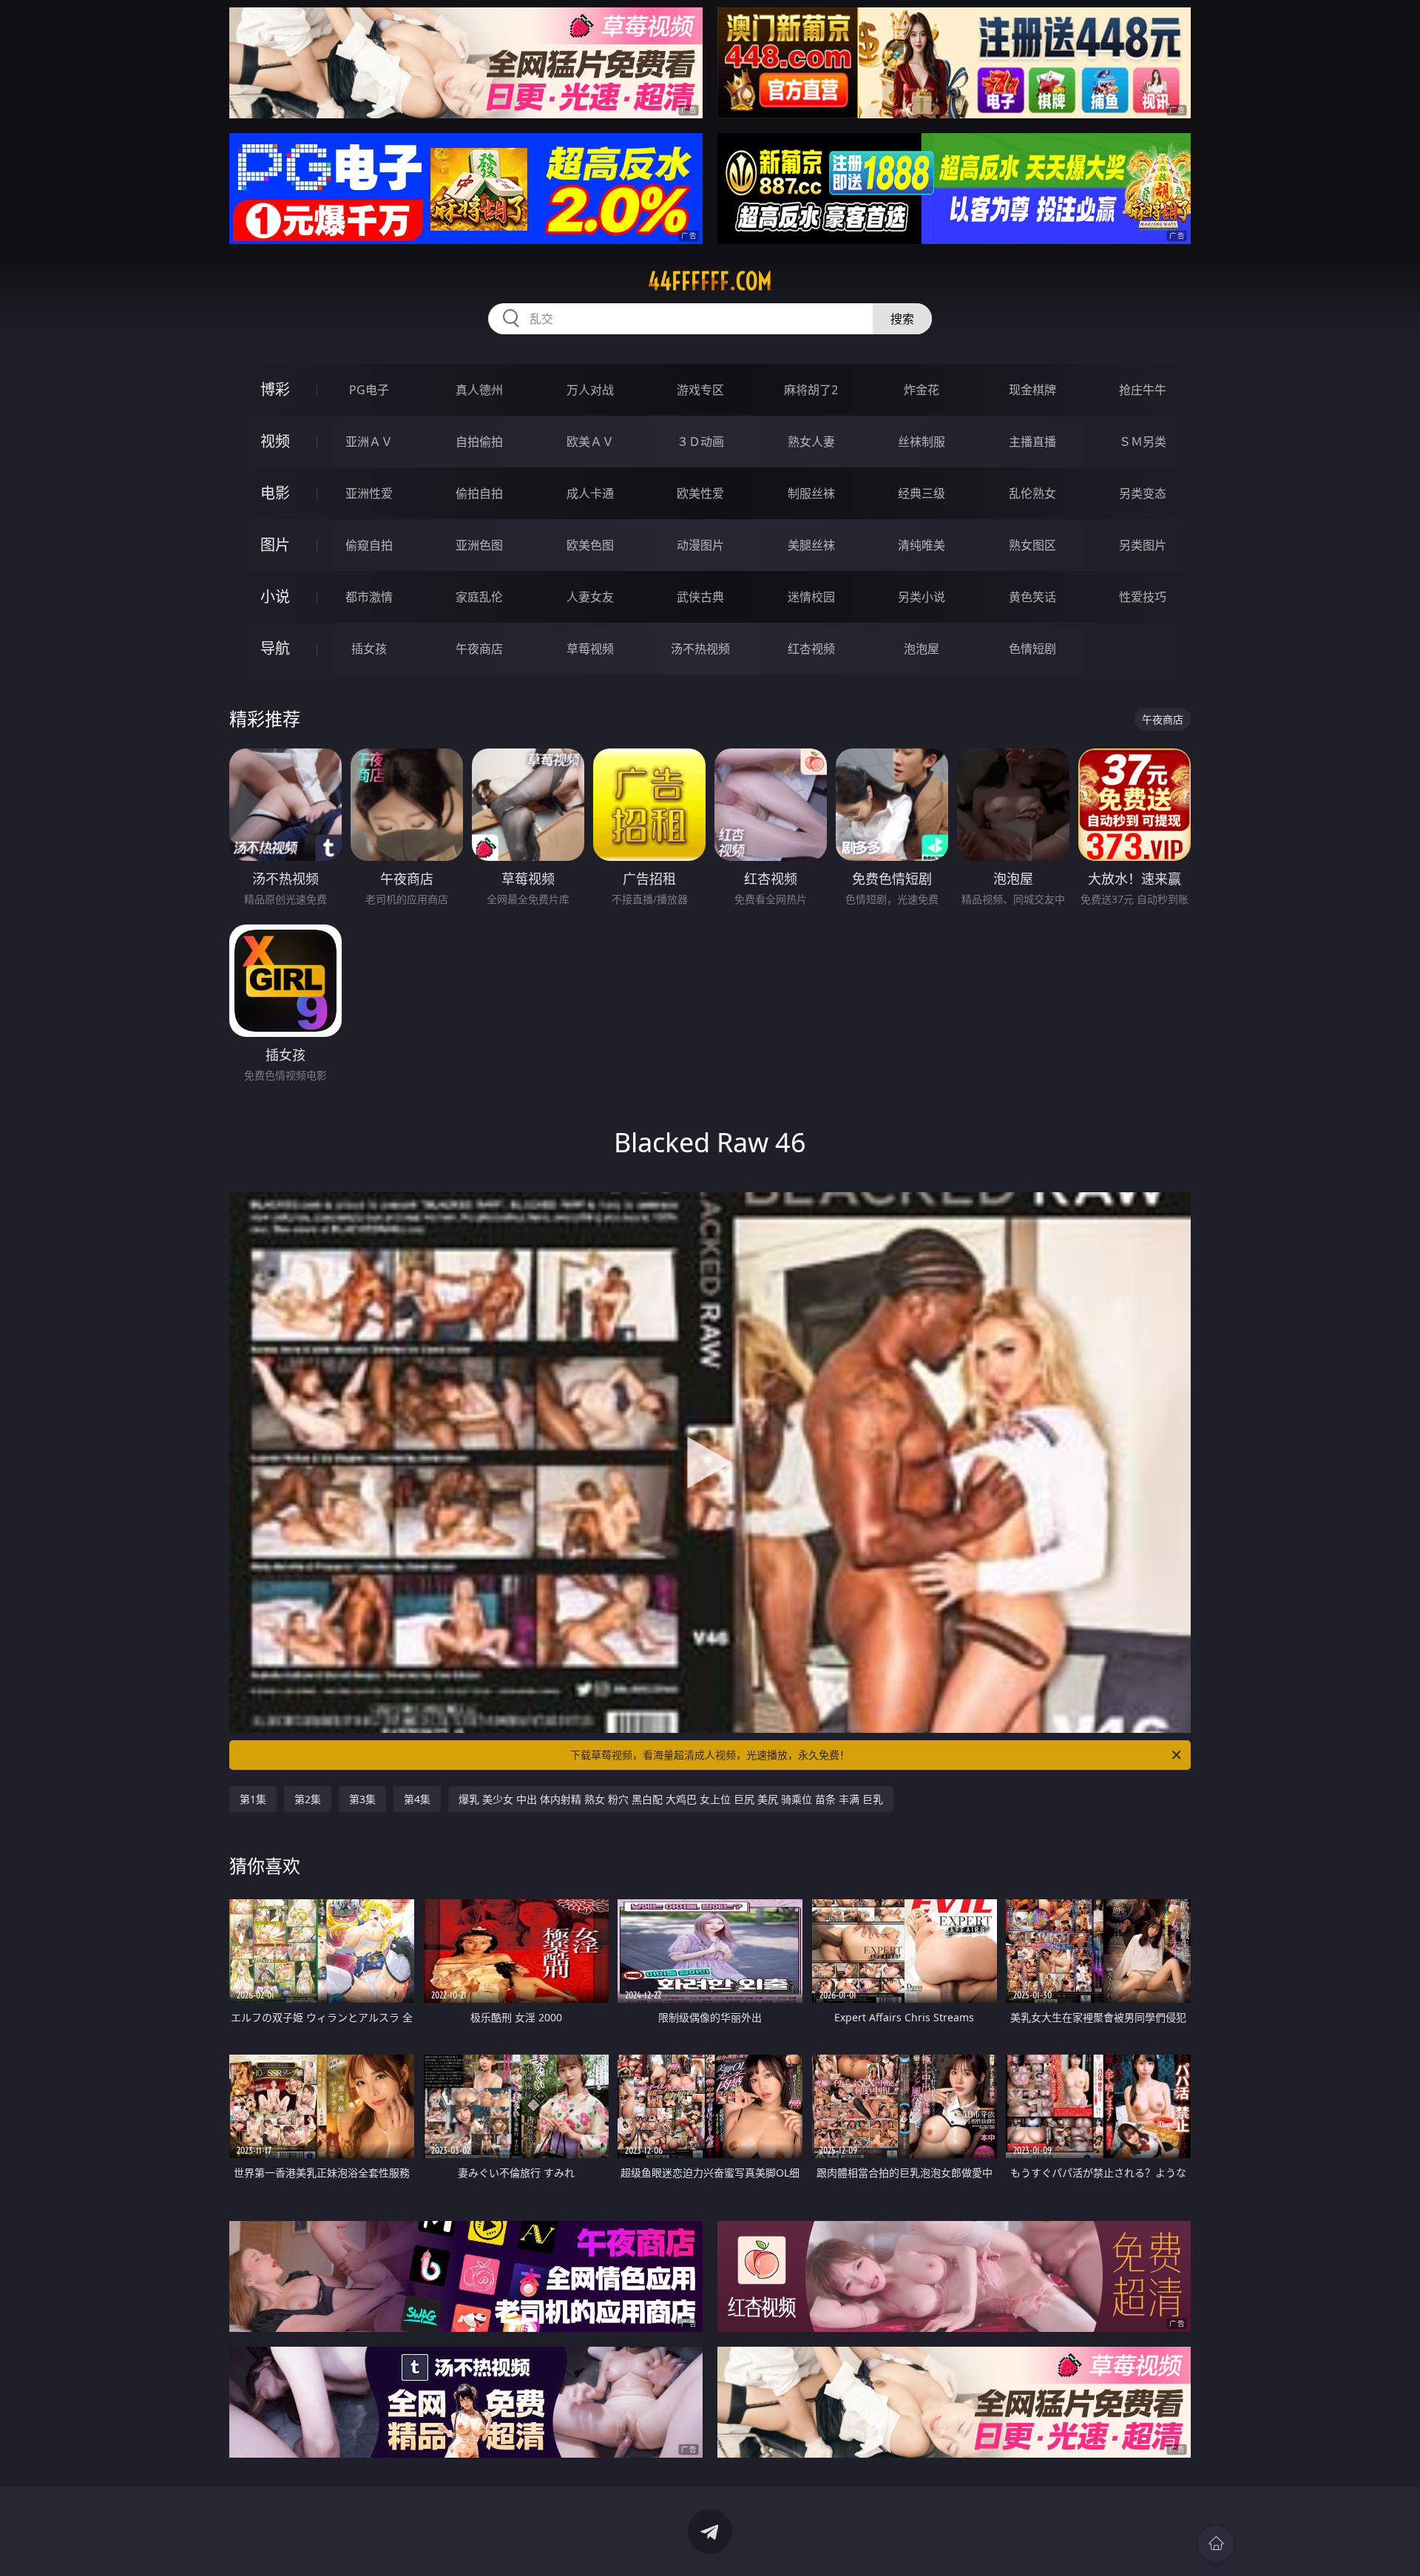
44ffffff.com (710, 281)
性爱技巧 (1143, 597)
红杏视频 (811, 649)
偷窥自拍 (369, 545)
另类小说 (922, 597)
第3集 (362, 1799)
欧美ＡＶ (590, 442)
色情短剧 (1032, 649)
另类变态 (1143, 493)
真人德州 (479, 390)
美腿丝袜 (811, 545)
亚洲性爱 (369, 493)
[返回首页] (1216, 2543)
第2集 (308, 1799)
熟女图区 (1032, 545)
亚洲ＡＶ (369, 442)
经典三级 (922, 493)
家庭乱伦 (479, 597)
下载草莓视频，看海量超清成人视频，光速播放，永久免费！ (710, 1755)
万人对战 (590, 390)
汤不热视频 (700, 649)
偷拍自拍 (479, 493)
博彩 (275, 389)
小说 (275, 596)
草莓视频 (590, 649)
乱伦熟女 (1032, 493)
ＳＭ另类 (1143, 442)
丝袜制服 (922, 442)
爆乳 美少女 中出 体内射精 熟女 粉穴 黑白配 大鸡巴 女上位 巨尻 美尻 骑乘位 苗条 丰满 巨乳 (671, 1799)
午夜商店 (479, 649)
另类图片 (1143, 545)
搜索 (902, 319)
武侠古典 (700, 597)
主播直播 (1032, 442)
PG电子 (369, 390)
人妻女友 (590, 597)
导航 (275, 648)
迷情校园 (811, 597)
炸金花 (922, 390)
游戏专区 (700, 390)
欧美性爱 (700, 493)
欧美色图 (590, 545)
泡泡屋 (922, 649)
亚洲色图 (479, 545)
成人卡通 (590, 493)
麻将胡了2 (811, 390)
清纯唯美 (922, 545)
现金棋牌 (1032, 390)
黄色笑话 (1032, 597)
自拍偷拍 (479, 442)
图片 (275, 545)
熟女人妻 (811, 442)
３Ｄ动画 (700, 442)
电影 (275, 493)
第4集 (417, 1799)
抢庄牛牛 (1143, 390)
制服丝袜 (811, 493)
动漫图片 (700, 545)
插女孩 (369, 649)
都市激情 (369, 597)
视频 (275, 441)
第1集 (253, 1799)
